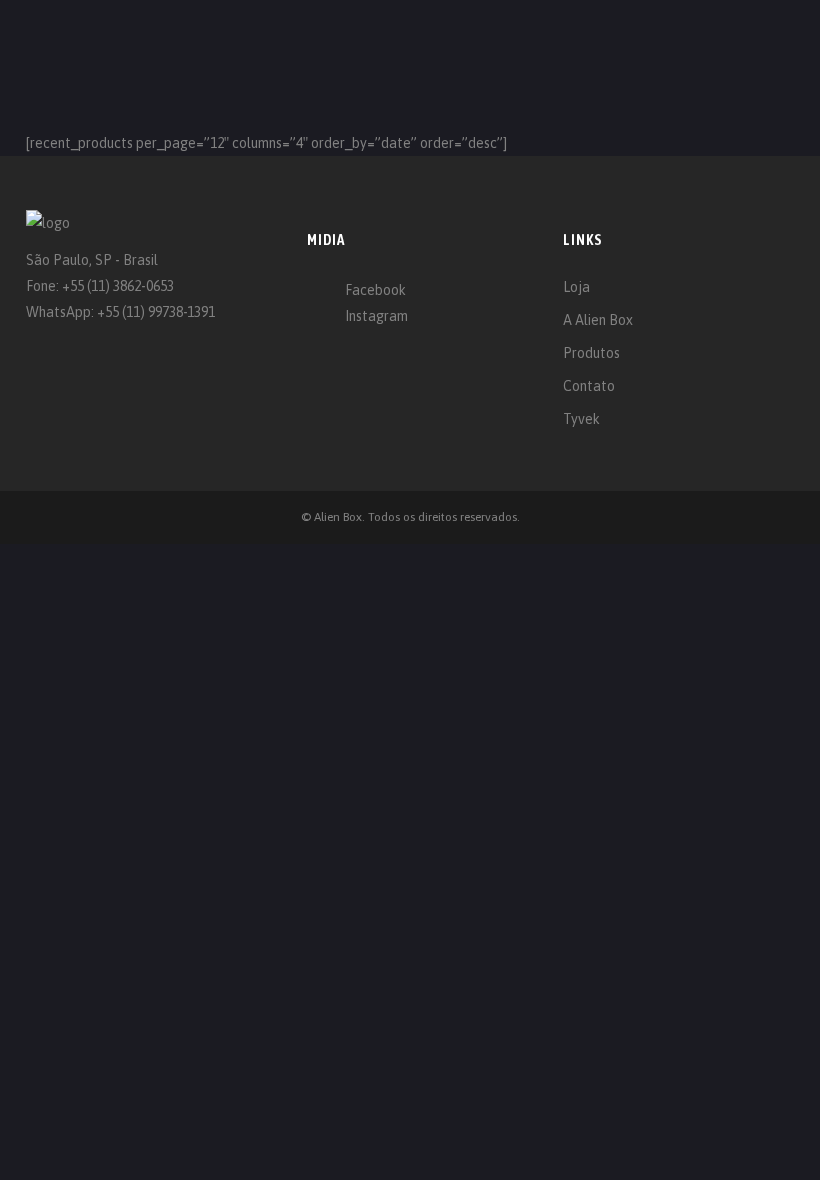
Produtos (591, 353)
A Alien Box (598, 320)
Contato (589, 386)
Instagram (376, 316)
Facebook (375, 290)
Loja (576, 287)
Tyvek (581, 419)
